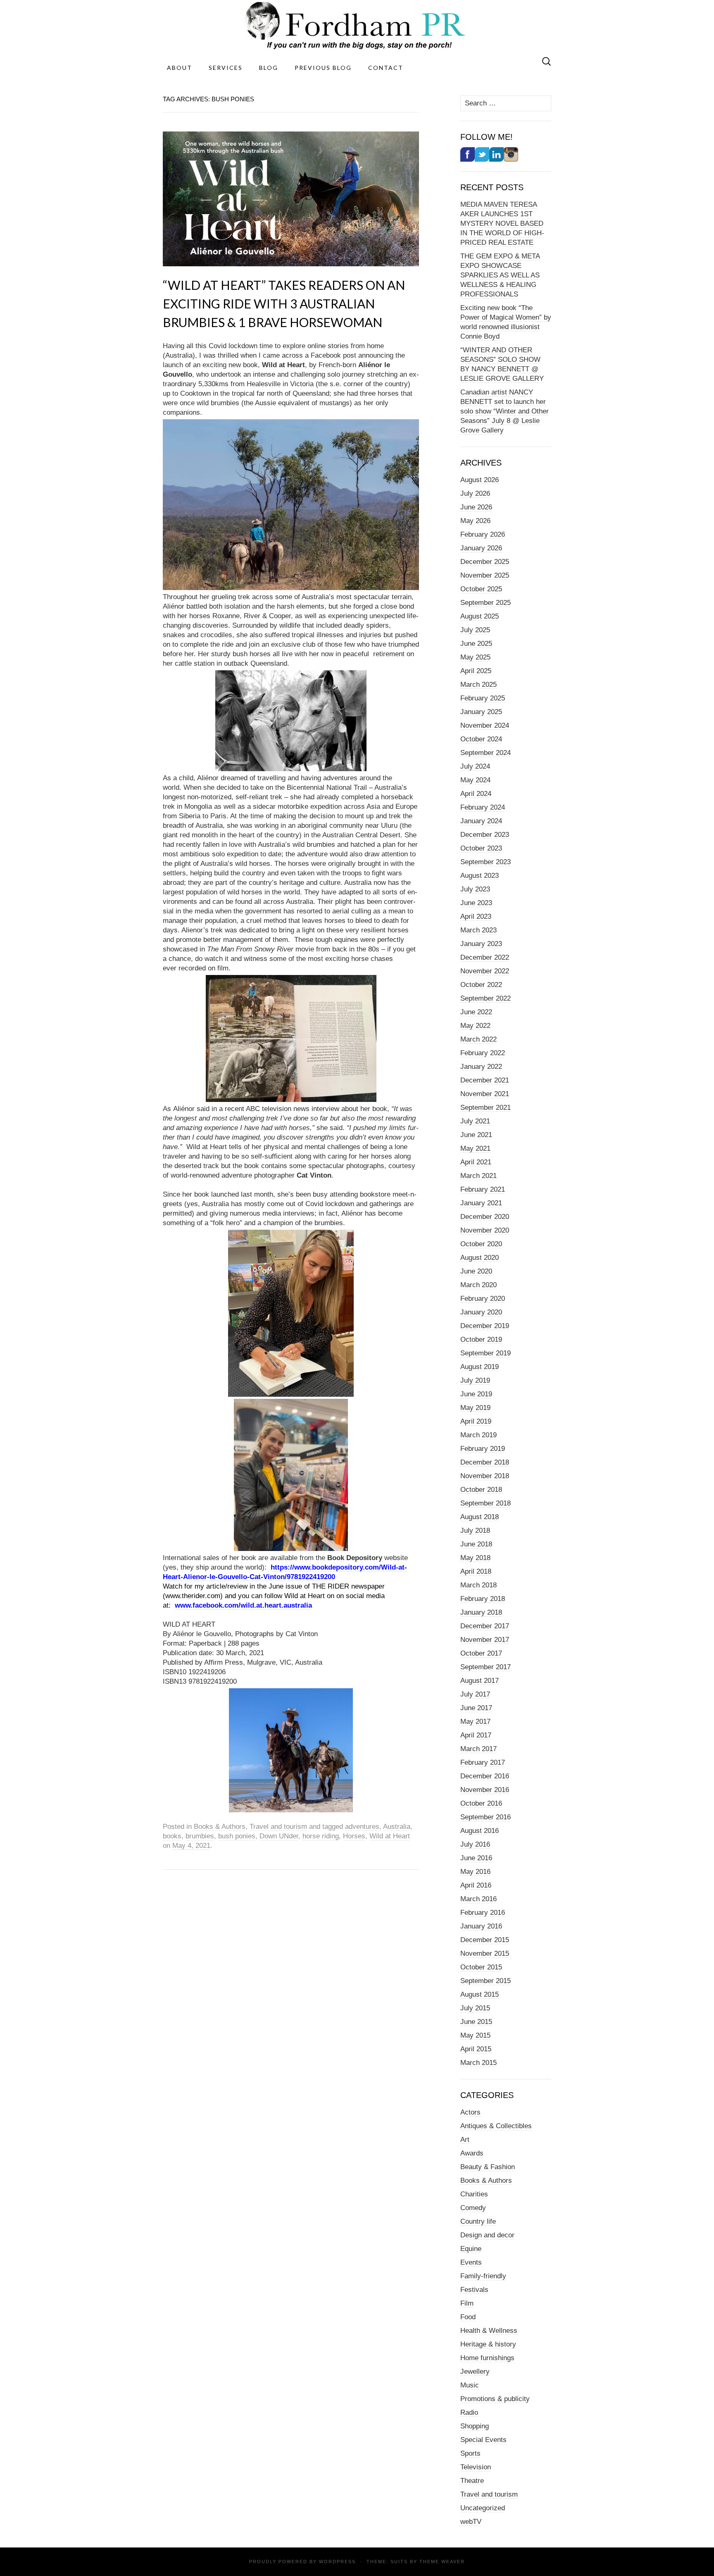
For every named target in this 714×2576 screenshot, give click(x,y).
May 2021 (475, 1148)
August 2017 (480, 1681)
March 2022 (478, 1039)
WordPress (337, 2562)
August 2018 (480, 1517)
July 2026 (475, 493)
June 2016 (476, 1858)
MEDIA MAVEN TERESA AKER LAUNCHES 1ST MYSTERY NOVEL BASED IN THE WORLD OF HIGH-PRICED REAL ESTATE (502, 223)
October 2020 (481, 1244)
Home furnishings (487, 2358)
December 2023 (485, 835)
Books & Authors (220, 1827)
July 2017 (475, 1694)
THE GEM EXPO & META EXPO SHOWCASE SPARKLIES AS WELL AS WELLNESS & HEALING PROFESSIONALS (500, 275)
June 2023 (476, 903)
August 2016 (480, 1831)
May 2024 (475, 780)
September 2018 (486, 1503)
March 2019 (478, 1435)
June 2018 (476, 1544)
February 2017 (483, 1762)
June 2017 (476, 1708)
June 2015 (476, 2022)
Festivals (474, 2290)
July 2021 (475, 1121)
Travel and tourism (278, 1827)
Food (468, 2317)
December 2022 (485, 957)
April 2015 (476, 2049)
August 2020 (480, 1258)
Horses (354, 1836)
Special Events (483, 2440)
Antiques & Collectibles (496, 2126)
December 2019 (485, 1326)
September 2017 (486, 1667)
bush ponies (237, 1836)
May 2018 (475, 1558)
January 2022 (481, 1067)
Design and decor (487, 2235)
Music (470, 2385)
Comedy (473, 2208)
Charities (474, 2194)
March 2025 (478, 685)
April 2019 (476, 1421)
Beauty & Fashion (488, 2167)
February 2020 (483, 1299)
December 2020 (485, 1217)
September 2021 (486, 1108)
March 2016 (478, 1899)
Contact (386, 68)
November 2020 (485, 1230)
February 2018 (483, 1599)
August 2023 (480, 876)
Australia (397, 1827)
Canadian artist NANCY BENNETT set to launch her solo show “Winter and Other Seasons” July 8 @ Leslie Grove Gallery (505, 411)
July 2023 (475, 889)
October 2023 (481, 848)
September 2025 (486, 603)
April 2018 (476, 1571)
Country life (478, 2221)
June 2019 (476, 1394)
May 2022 (475, 1026)
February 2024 (483, 807)
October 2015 (481, 1967)
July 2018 (475, 1531)
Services (226, 68)
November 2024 (485, 725)
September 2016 (486, 1817)
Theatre (472, 2481)
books (172, 1836)
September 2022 (486, 998)
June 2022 (476, 1012)
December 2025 (485, 562)
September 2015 (486, 1981)
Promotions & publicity (495, 2399)
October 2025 (481, 589)
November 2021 (485, 1094)
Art (465, 2140)
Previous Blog (323, 68)
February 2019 (483, 1449)
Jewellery (475, 2372)
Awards (472, 2153)
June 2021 (476, 1135)
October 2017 (481, 1653)
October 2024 (481, 739)
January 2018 (481, 1612)
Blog (269, 68)
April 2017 (476, 1735)
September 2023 (486, 862)
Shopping (475, 2426)
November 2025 (485, 575)
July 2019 (475, 1380)
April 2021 (476, 1162)
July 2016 (475, 1844)
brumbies (200, 1836)
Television (476, 2467)
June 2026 (476, 507)
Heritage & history (488, 2344)
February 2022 (483, 1053)
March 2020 (478, 1285)
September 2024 (486, 753)
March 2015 (478, 2063)
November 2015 (485, 1954)
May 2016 (475, 1872)
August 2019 (480, 1367)
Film (467, 2303)
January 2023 (481, 944)
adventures (362, 1827)
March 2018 (478, 1585)
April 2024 (476, 794)
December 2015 (485, 1940)
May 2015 (475, 2035)
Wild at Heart (390, 1836)
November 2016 (485, 1790)
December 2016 (485, 1776)
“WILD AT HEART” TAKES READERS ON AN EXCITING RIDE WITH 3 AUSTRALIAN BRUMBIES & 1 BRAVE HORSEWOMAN (284, 303)
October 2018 (481, 1490)
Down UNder (279, 1836)
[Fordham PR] (357, 25)
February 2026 (483, 534)
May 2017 (475, 1722)
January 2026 (481, 548)
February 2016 (483, 1913)
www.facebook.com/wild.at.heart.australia (243, 1605)
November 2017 (485, 1640)
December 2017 (485, 1626)
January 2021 (481, 1203)
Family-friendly (483, 2276)
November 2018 (485, 1476)
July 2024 (475, 766)
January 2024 (481, 821)
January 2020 (481, 1312)
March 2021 (478, 1176)
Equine (471, 2249)
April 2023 (476, 916)
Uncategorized (483, 2508)
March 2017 (478, 1749)
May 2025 (475, 657)
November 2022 (485, 971)
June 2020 (476, 1271)
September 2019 (486, 1353)
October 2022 (481, 985)
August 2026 (480, 480)
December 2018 (485, 1462)
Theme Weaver (442, 2562)
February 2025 (483, 698)
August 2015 (480, 1994)
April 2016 (476, 1885)
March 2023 (478, 930)
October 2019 (481, 1339)
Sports (470, 2453)
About (180, 68)
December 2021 (485, 1080)
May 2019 (475, 1408)
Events (471, 2262)
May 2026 (475, 521)
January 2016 (481, 1926)
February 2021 (483, 1189)
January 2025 (481, 712)
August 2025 (480, 616)
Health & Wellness (489, 2331)
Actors (470, 2112)
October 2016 (481, 1803)
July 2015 (475, 2008)
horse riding (321, 1836)
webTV (471, 2522)
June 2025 (476, 644)
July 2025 (475, 630)
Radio (469, 2412)
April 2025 (476, 671)
